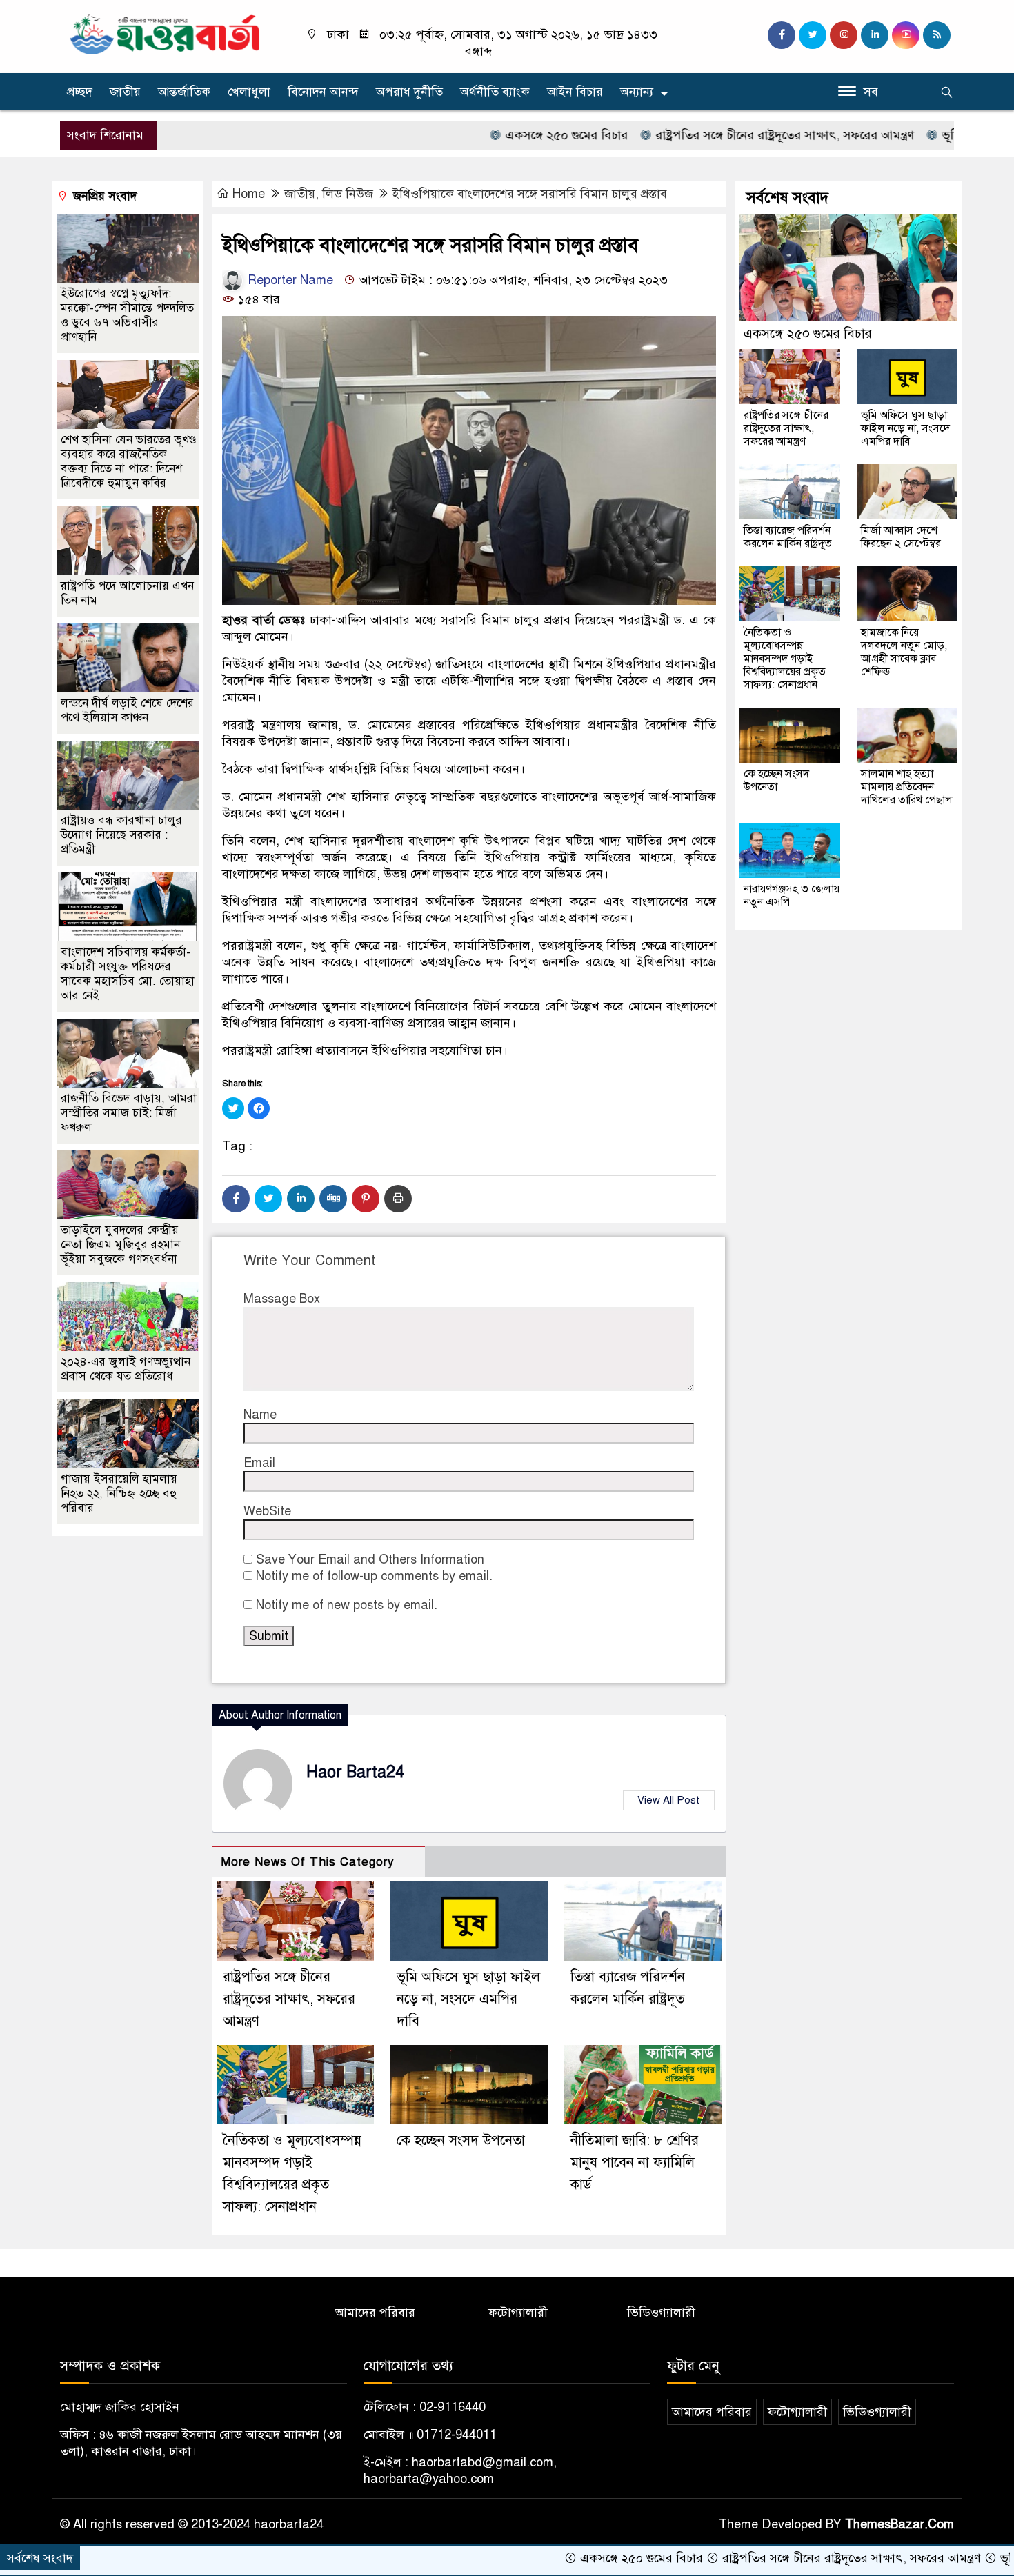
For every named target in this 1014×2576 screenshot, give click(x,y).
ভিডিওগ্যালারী (661, 2313)
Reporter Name (289, 280)
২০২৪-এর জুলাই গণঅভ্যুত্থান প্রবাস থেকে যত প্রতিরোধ (126, 1369)
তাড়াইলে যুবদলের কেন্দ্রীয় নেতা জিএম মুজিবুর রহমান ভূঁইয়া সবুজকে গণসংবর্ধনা (120, 1245)
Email (259, 1463)
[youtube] (906, 35)
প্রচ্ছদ (80, 92)
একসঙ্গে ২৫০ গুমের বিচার (480, 135)
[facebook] (782, 35)
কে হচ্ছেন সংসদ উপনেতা (461, 2140)
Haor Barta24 (355, 1772)
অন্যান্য (637, 92)
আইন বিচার (575, 92)
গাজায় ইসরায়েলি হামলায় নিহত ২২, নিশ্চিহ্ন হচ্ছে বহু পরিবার (119, 1494)
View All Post (669, 1800)
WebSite (267, 1511)
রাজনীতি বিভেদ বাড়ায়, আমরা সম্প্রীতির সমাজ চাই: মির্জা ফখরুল (129, 1113)
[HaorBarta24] (166, 33)
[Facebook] (236, 1199)
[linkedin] (875, 35)
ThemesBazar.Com (899, 2524)
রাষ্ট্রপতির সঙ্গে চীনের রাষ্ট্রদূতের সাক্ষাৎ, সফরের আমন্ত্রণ (698, 135)
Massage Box (282, 1299)
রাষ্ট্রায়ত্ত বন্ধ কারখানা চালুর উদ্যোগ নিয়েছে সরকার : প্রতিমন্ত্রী (121, 835)
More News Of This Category (308, 1862)
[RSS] (937, 35)
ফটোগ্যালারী (518, 2313)
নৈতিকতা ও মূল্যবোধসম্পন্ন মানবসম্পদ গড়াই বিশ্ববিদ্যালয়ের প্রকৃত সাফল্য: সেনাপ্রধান (785, 659)
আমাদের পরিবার (375, 2313)
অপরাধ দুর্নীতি (409, 92)
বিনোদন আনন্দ (323, 92)
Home (249, 194)
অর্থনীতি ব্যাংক (495, 92)
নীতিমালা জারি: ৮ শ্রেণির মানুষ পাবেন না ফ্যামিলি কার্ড (635, 2163)
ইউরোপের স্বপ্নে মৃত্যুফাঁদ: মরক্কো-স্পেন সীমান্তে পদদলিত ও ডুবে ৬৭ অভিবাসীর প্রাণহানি (127, 315)
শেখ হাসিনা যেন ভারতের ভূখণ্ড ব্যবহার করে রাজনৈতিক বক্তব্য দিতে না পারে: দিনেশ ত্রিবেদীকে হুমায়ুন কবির (128, 461)
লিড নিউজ (348, 194)
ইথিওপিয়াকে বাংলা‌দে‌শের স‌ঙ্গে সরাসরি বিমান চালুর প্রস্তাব (530, 194)
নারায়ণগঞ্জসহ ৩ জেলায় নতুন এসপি (792, 896)
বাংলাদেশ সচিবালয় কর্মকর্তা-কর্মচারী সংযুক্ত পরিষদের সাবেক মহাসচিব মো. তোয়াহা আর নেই (128, 974)
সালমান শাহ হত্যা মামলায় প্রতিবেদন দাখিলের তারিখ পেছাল (907, 787)
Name (260, 1415)
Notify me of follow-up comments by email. (374, 1576)
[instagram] (844, 35)
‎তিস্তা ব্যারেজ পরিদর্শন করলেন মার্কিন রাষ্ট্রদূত (788, 537)
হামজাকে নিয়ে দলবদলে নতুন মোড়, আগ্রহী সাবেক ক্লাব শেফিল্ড (904, 652)
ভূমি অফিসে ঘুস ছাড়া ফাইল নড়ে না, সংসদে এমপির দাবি (468, 1999)
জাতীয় (125, 92)
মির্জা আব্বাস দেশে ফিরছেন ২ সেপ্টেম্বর (901, 537)
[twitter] (813, 35)
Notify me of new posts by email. (347, 1605)
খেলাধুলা (249, 92)
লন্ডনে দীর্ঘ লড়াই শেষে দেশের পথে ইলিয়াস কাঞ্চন (127, 710)
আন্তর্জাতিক (184, 92)
